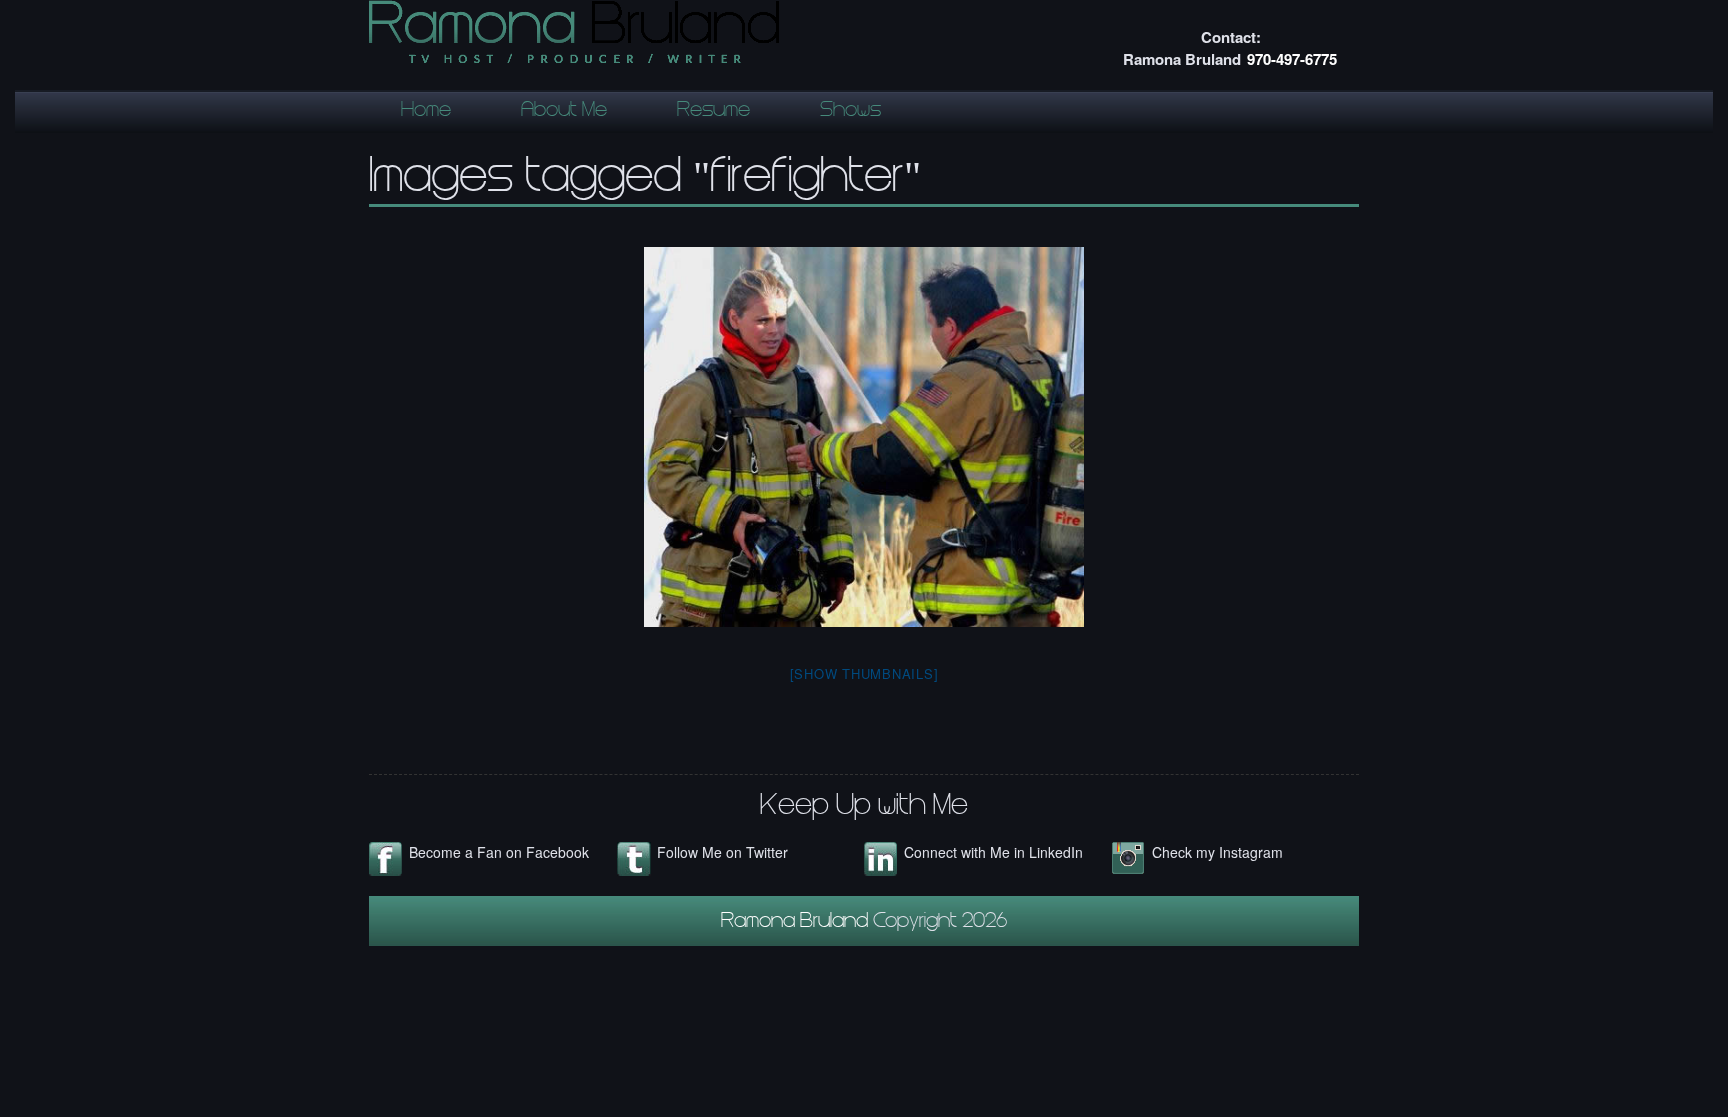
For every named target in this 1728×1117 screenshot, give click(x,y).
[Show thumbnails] (864, 673)
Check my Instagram (1217, 852)
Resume (713, 112)
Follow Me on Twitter (722, 852)
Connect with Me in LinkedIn (993, 852)
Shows (850, 112)
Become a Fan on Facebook (499, 852)
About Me (564, 112)
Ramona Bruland (797, 923)
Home (426, 112)
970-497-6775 (1292, 59)
